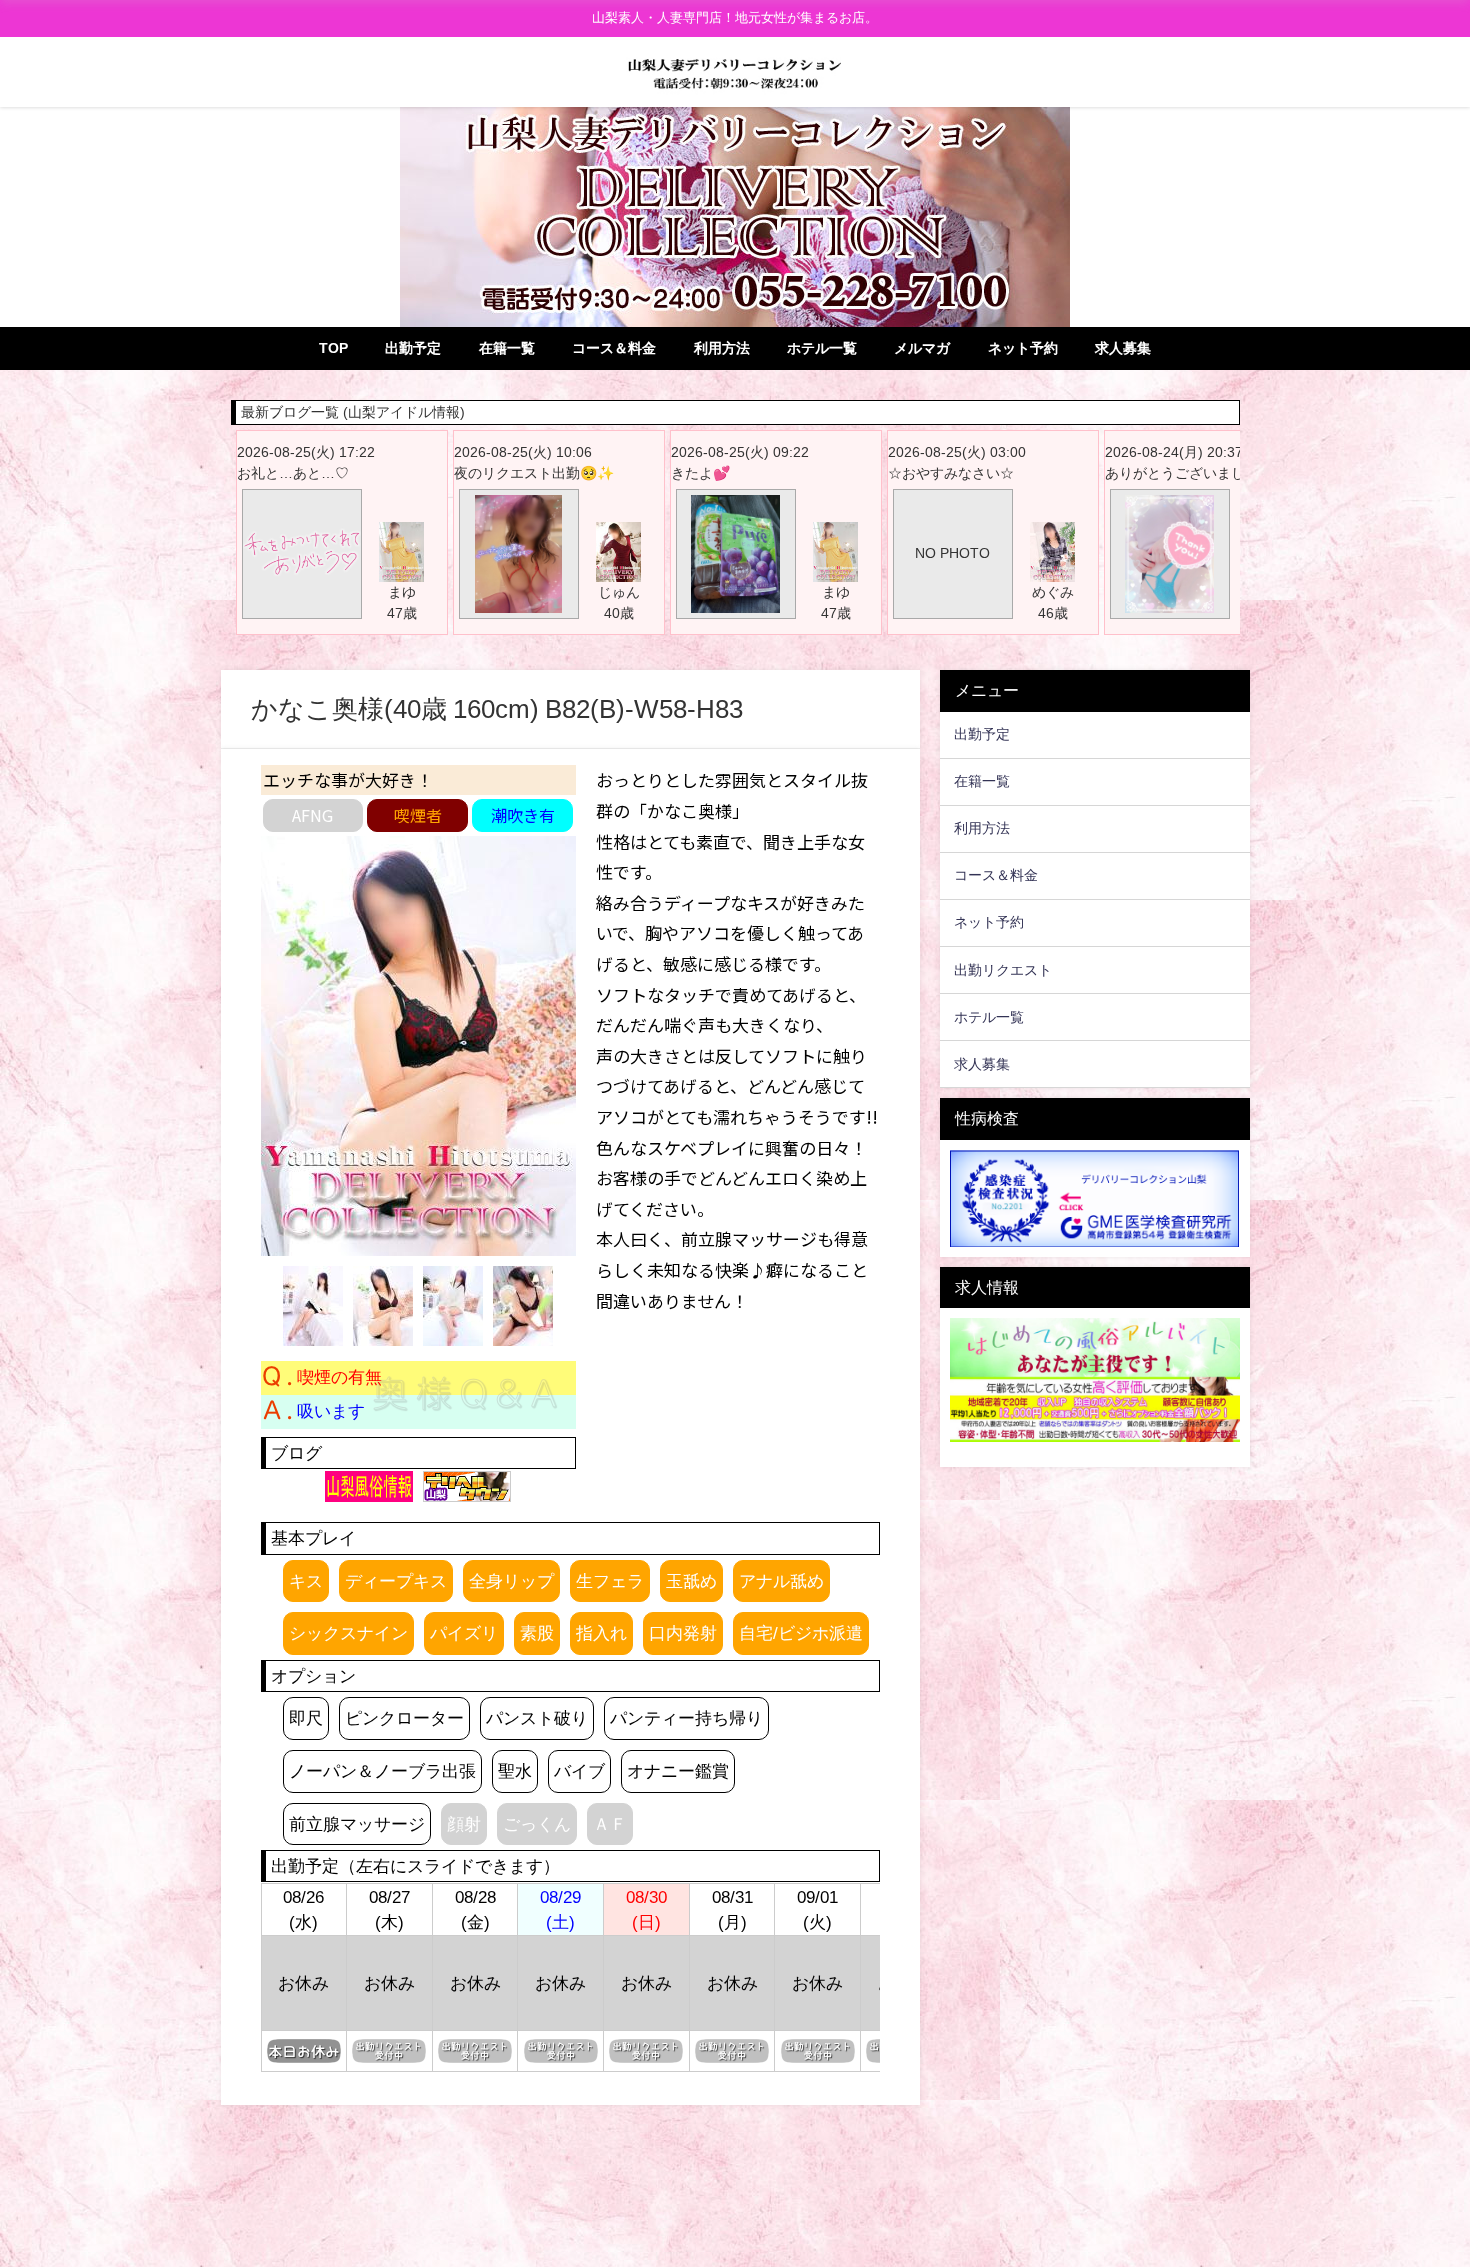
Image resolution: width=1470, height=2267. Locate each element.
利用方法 (722, 348)
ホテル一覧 (822, 348)
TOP (333, 348)
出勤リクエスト (1003, 970)
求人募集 (1123, 348)
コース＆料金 (614, 348)
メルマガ (922, 348)
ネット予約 (1023, 348)
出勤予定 (413, 348)
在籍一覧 (507, 348)
